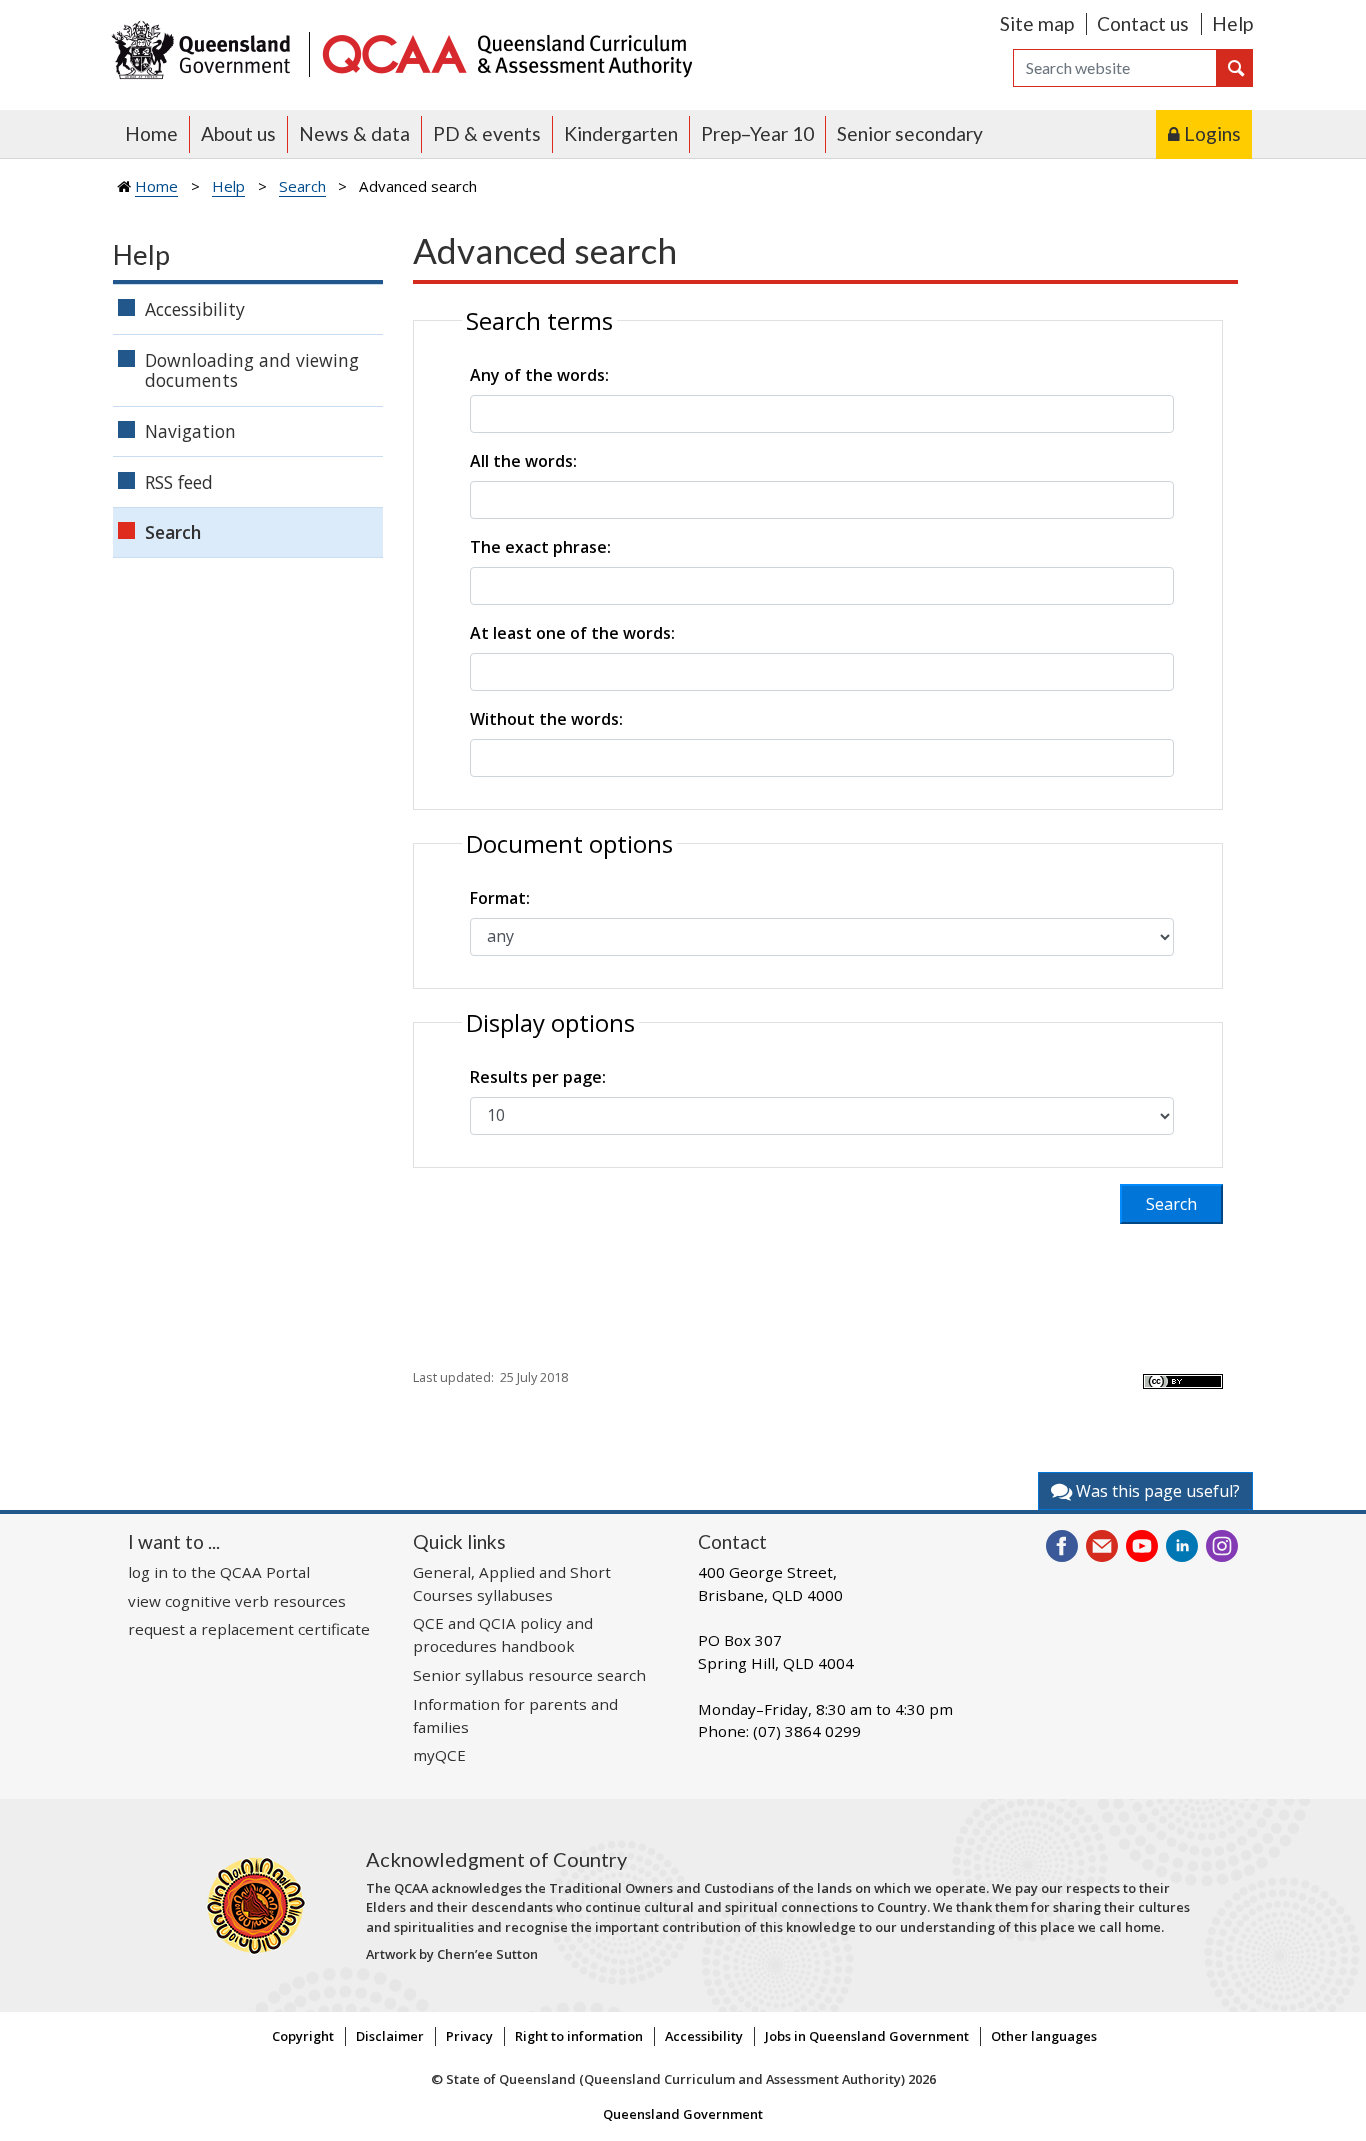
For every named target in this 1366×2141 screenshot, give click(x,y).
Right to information (579, 2036)
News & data (354, 133)
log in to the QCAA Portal (219, 1572)
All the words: (523, 461)
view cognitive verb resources (237, 1601)
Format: (500, 898)
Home (151, 133)
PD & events (487, 133)
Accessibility (195, 309)
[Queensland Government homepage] (205, 52)
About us (238, 133)
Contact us (1143, 23)
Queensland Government (683, 2114)
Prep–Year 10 (757, 133)
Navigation (190, 431)
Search (302, 186)
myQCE (439, 1755)
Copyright (303, 2036)
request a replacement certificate (249, 1629)
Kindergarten (621, 133)
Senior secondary (910, 133)
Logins (1212, 133)
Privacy (469, 2036)
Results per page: (538, 1077)
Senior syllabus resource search (529, 1675)
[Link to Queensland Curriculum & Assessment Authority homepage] (506, 52)
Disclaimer (390, 2036)
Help (1232, 23)
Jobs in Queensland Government (867, 2036)
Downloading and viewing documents (252, 370)
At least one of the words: (572, 633)
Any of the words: (539, 375)
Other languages (1044, 2036)
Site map (1037, 23)
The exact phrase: (540, 547)
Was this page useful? (1156, 1491)
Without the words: (546, 719)
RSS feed (179, 482)
